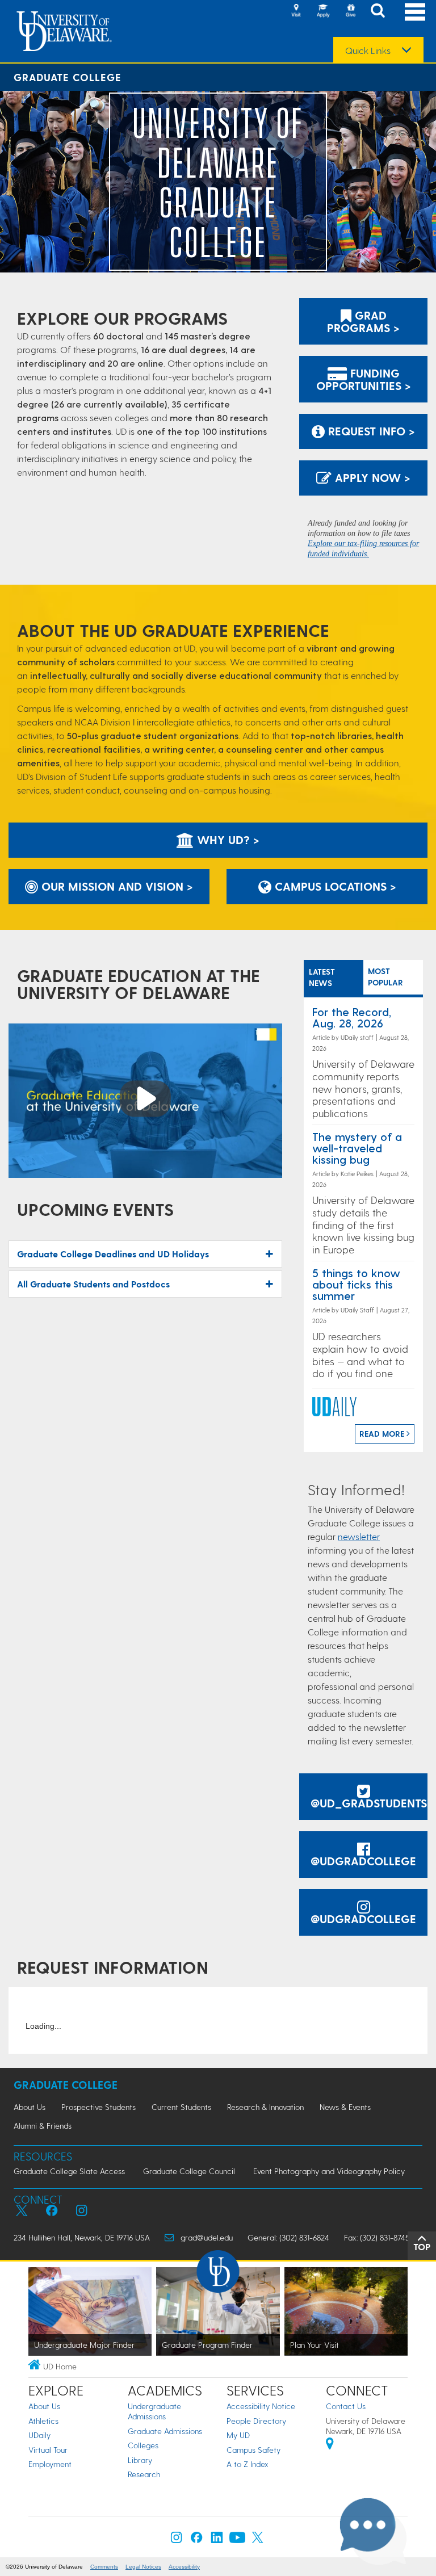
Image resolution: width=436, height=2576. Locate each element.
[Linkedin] (217, 2540)
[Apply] (323, 11)
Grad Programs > (363, 321)
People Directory (256, 2421)
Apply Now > (371, 477)
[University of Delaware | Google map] (330, 2445)
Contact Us (346, 2406)
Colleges (143, 2445)
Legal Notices (143, 2567)
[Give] (350, 11)
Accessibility (184, 2567)
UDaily (39, 2435)
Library (140, 2460)
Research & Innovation (265, 2107)
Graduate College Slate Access (69, 2171)
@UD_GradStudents (369, 1803)
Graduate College (68, 77)
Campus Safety (253, 2450)
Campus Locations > (334, 886)
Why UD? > (227, 840)
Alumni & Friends (43, 2126)
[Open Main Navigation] (415, 12)
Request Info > (370, 431)
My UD (238, 2435)
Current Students (181, 2107)
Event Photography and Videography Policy (329, 2171)
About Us (30, 2107)
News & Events (345, 2107)
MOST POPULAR (385, 977)
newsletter (359, 1536)
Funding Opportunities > (364, 379)
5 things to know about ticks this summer (356, 1284)
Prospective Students (98, 2107)
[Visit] (296, 11)
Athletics (43, 2421)
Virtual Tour (48, 2450)
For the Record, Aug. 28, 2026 (352, 1017)
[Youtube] (237, 2540)
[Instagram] (177, 2540)
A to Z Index (248, 2464)
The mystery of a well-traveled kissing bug (357, 1148)
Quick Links (368, 51)
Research (144, 2474)
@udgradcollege (363, 1861)
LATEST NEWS (322, 977)
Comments (104, 2567)
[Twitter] (258, 2540)
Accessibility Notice (261, 2406)
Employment (50, 2464)
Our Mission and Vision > (116, 886)
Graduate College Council (189, 2171)
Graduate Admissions (165, 2431)
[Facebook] (196, 2540)
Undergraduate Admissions (154, 2411)
